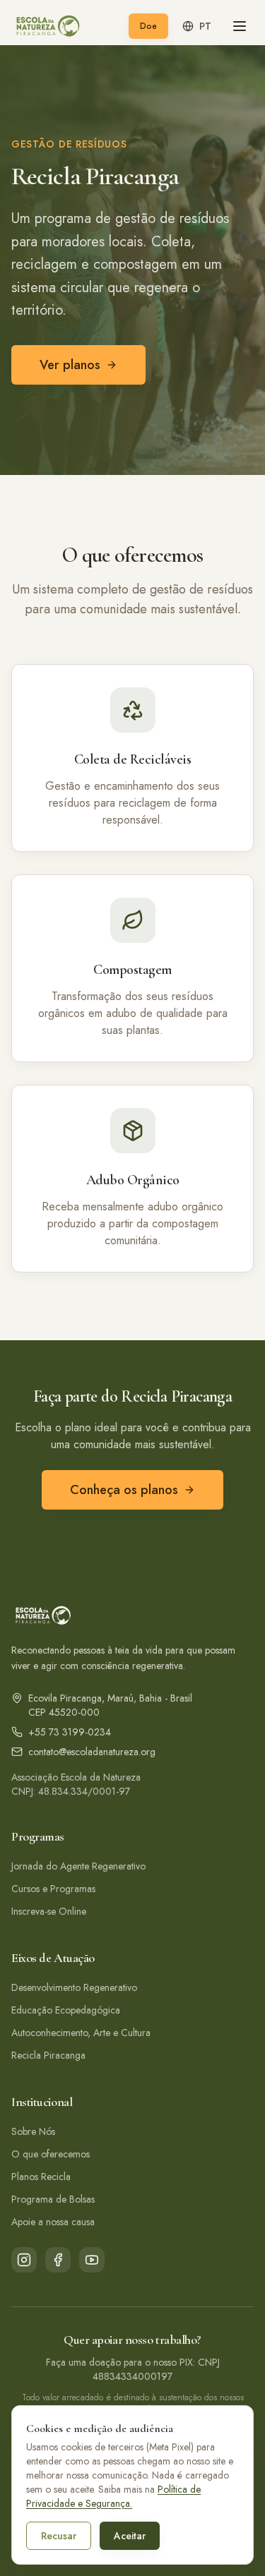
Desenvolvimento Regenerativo (74, 1987)
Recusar (59, 2536)
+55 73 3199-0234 (70, 1732)
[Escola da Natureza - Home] (47, 26)
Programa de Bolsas (53, 2199)
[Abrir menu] (240, 26)
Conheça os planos (124, 1490)
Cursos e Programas (53, 1889)
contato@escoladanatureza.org (92, 1752)
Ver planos (70, 365)
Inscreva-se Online (49, 1911)
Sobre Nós (33, 2131)
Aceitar (130, 2536)
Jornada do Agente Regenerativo (78, 1866)
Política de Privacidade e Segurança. (113, 2496)
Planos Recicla (41, 2177)
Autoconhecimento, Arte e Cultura (81, 2033)
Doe (148, 26)
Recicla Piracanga (48, 2055)
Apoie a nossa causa (53, 2222)
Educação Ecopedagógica (66, 2010)
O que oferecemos (51, 2154)
